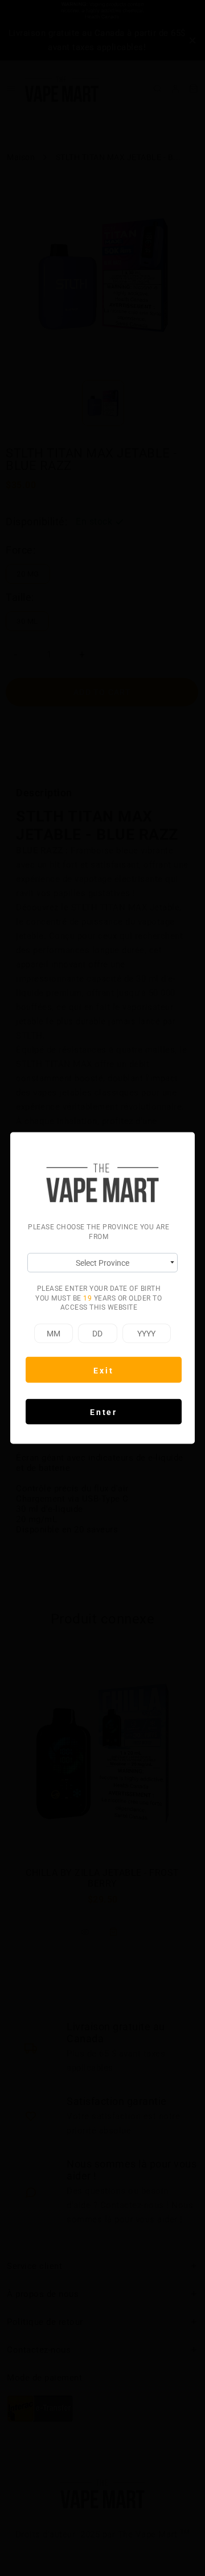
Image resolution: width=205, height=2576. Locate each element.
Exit (103, 1370)
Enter (104, 1412)
